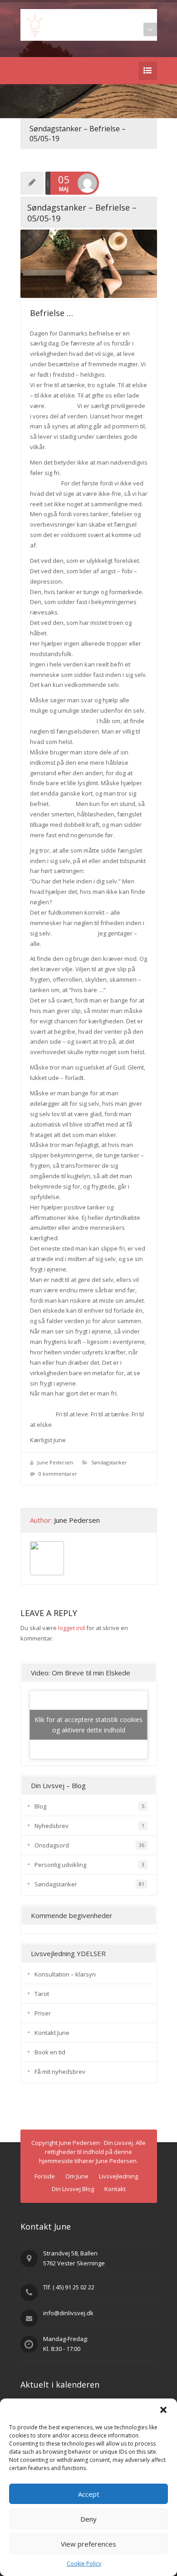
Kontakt (115, 2189)
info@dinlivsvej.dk (68, 2313)
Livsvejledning (118, 2176)
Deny (88, 2519)
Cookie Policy (84, 2564)
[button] (163, 2410)
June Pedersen (55, 1462)
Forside (45, 2176)
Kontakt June (52, 2033)
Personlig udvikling (60, 1865)
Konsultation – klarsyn (65, 1974)
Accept (89, 2494)
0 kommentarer (58, 1474)
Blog (40, 1806)
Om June (77, 2176)
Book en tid (50, 2052)
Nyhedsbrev (52, 1826)
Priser (43, 2013)
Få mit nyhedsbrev (60, 2072)
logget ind (71, 1628)
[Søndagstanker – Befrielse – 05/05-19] (89, 264)
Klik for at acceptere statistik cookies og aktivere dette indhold (88, 1725)
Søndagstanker (109, 1462)
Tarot (42, 1994)
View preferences (88, 2544)
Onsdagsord (52, 1845)
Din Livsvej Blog (73, 2189)
